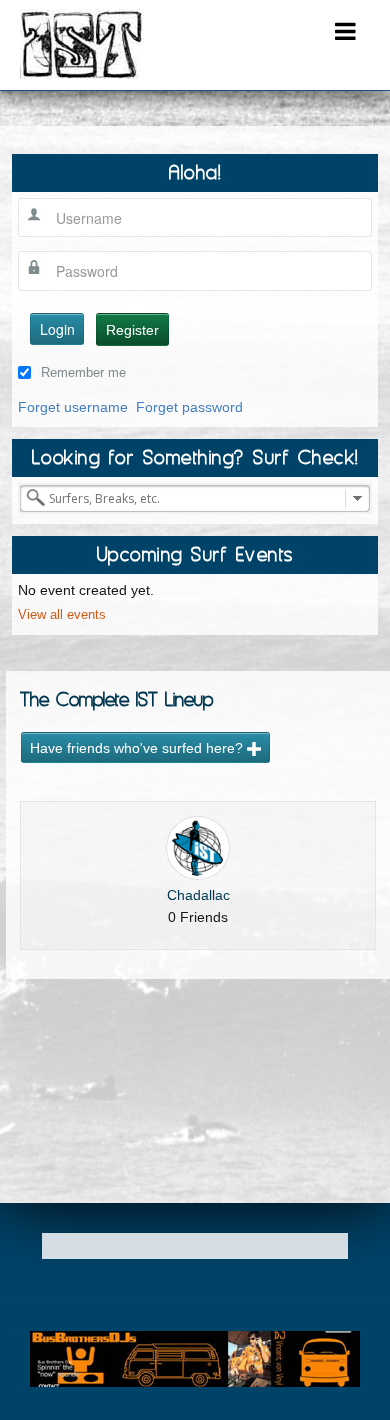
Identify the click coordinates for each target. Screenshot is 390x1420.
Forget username (73, 407)
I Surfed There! (82, 44)
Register (132, 330)
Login (57, 329)
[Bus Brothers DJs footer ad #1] (195, 1358)
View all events (62, 615)
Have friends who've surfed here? (138, 748)
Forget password (189, 407)
